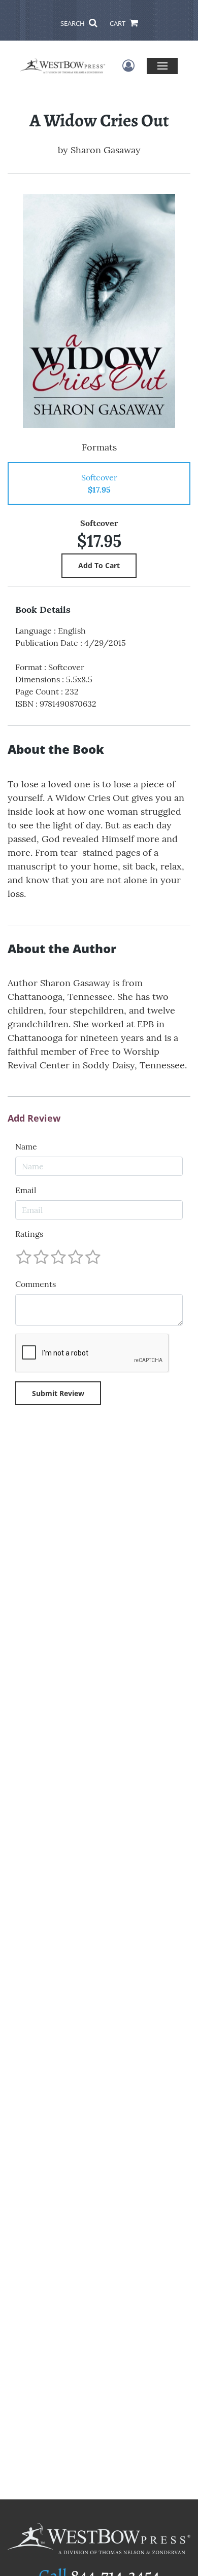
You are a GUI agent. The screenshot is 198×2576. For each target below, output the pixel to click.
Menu (162, 66)
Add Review (34, 1119)
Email (26, 1190)
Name (26, 1146)
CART (118, 23)
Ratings (29, 1234)
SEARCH (73, 23)
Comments (36, 1284)
